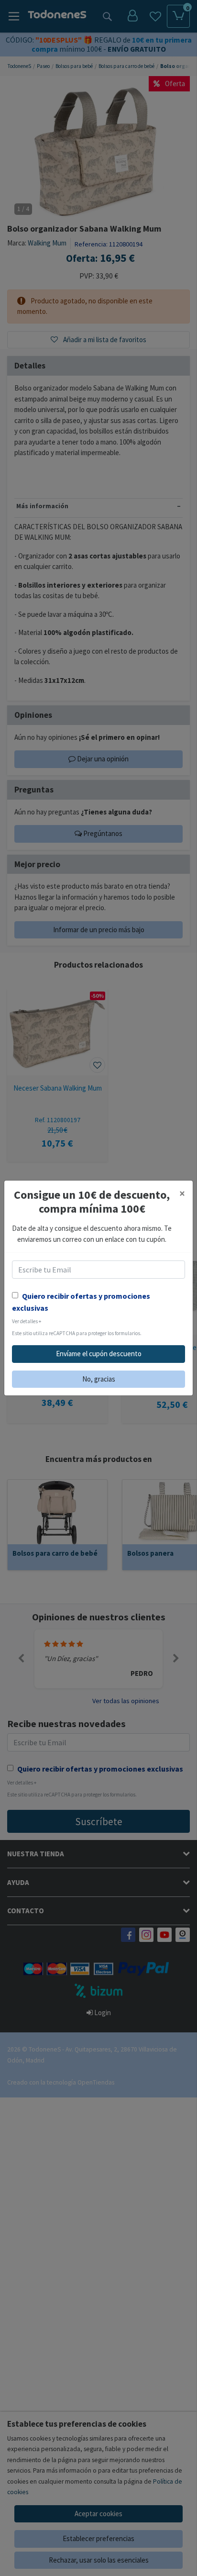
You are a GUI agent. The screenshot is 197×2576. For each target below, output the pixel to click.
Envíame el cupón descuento (99, 1354)
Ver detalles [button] (27, 1321)
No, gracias (99, 1379)
